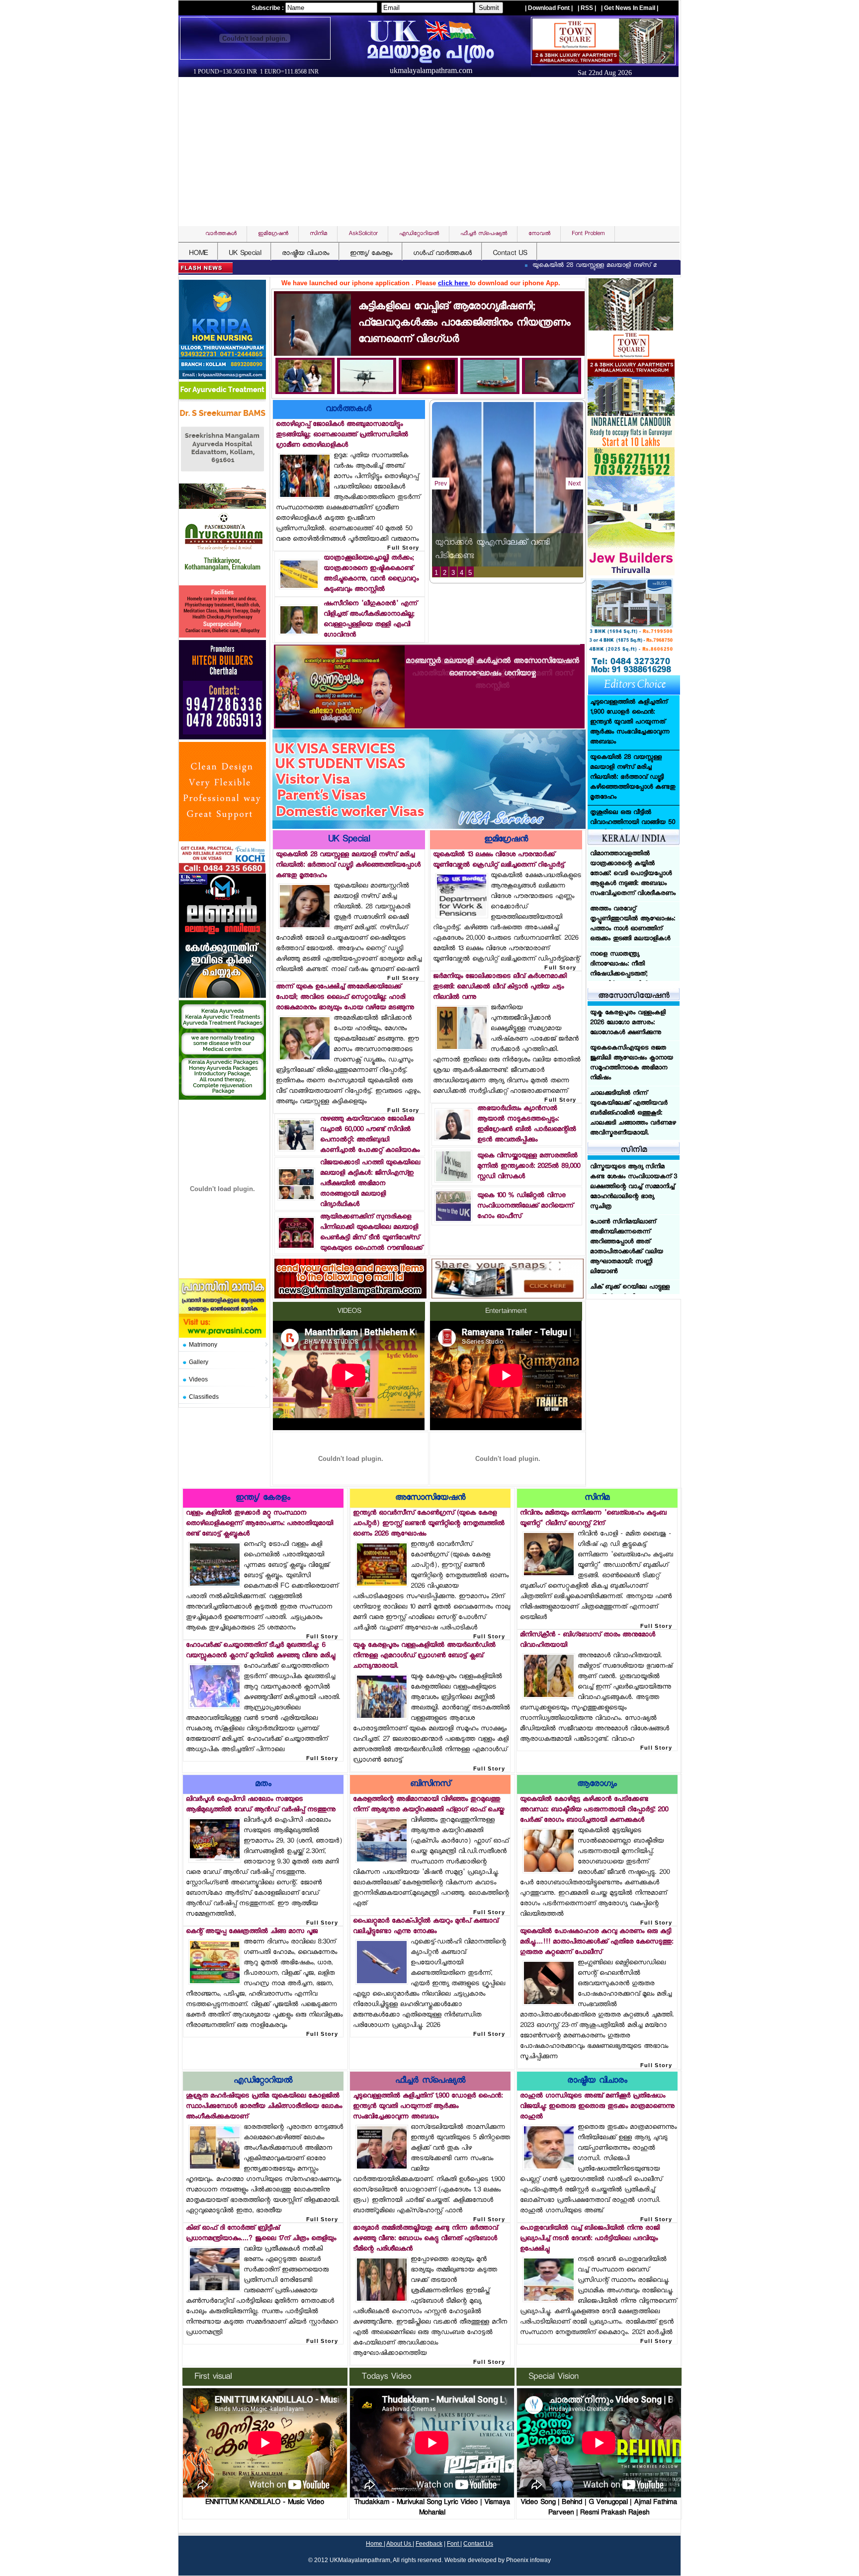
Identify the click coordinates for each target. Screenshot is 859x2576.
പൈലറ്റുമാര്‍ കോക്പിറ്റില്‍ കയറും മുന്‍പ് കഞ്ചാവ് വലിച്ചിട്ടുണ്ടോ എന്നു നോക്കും (426, 1927)
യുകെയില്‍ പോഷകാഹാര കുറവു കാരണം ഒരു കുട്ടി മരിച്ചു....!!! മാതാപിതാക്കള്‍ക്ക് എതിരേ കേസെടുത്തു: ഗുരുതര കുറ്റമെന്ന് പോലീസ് (597, 1942)
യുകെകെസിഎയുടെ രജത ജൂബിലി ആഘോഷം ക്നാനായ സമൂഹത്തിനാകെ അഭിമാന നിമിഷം (632, 1063)
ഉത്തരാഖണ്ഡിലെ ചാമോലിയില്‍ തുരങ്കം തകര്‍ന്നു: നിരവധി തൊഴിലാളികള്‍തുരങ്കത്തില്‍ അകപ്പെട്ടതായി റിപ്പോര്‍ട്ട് (629, 939)
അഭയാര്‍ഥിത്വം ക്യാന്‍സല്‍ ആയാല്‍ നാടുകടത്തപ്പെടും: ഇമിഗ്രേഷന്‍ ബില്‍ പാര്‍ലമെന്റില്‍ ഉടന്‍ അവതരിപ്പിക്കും (527, 1125)
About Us (399, 2544)
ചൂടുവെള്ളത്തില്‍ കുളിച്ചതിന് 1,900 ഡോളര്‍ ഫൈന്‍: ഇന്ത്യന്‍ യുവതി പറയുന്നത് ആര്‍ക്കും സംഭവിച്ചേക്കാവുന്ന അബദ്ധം (428, 2107)
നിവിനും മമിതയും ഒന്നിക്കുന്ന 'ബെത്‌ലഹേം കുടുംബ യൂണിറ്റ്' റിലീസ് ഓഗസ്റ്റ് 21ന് (593, 1519)
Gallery (199, 1362)
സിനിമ (597, 1498)
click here (454, 283)
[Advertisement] (432, 152)
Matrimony (203, 1345)
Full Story (403, 548)
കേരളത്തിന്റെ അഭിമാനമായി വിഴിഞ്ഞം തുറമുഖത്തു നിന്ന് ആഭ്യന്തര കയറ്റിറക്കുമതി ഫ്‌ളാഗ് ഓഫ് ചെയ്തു (429, 1805)
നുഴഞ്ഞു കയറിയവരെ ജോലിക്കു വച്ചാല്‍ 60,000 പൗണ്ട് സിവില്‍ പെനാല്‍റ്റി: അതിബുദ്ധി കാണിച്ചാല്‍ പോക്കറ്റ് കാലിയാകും (370, 1135)
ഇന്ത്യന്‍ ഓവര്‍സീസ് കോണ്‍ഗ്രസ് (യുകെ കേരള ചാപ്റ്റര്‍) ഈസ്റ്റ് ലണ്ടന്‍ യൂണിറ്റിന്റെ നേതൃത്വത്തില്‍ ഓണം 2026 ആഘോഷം (429, 1524)
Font (454, 2544)
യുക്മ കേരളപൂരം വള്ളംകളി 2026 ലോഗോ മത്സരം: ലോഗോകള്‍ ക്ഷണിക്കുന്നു (628, 1023)
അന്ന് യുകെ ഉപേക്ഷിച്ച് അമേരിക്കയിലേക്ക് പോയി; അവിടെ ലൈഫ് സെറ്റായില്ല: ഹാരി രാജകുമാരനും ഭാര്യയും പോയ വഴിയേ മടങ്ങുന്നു (345, 998)
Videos (198, 1379)
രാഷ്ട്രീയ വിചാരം (305, 254)
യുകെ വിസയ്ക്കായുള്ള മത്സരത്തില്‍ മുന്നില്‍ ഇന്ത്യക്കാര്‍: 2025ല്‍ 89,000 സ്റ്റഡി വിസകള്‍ (529, 1167)
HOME (198, 254)
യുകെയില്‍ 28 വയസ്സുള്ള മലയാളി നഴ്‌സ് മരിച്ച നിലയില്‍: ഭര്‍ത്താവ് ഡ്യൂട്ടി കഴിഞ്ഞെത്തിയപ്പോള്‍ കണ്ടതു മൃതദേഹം (601, 266)
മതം (263, 1785)
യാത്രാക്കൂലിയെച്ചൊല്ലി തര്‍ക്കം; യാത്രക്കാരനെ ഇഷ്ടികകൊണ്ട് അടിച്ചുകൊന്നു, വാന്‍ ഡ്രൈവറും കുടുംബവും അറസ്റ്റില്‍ (371, 574)
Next (574, 483)
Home (375, 2544)
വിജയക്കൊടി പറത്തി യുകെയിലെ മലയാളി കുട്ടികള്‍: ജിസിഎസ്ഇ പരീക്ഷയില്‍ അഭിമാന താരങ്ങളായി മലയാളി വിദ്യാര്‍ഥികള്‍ (370, 1184)
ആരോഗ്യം (597, 1785)
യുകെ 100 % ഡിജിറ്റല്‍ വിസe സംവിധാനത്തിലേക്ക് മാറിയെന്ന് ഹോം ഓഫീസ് (525, 1206)
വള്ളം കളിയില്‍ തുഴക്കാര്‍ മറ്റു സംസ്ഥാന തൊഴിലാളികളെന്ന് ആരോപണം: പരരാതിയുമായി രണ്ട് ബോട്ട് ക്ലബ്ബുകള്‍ (259, 1524)
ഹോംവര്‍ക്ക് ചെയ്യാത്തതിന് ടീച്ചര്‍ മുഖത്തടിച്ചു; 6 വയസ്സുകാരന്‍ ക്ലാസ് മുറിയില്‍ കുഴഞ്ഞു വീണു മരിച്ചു (260, 1651)
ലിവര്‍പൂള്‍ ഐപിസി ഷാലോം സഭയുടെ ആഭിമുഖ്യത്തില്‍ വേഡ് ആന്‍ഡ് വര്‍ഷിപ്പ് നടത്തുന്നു (261, 1805)
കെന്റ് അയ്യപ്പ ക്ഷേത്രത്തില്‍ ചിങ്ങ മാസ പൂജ (252, 1932)
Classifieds (204, 1397)
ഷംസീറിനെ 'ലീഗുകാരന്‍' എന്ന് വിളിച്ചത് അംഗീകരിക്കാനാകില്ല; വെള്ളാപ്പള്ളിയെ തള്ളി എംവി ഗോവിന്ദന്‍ (370, 620)
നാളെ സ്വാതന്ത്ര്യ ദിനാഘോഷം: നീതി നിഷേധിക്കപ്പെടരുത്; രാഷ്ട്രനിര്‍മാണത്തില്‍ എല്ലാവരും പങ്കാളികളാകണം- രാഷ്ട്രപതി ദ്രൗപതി (632, 879)
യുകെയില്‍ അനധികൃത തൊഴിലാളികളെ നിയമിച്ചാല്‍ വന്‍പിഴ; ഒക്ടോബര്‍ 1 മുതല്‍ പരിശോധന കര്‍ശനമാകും (632, 828)
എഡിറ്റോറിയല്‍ (263, 2081)
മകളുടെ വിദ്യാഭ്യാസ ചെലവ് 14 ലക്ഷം (506, 557)
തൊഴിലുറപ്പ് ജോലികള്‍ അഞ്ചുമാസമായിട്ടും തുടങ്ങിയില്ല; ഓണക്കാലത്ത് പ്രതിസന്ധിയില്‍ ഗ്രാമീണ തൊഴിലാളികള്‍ (342, 435)
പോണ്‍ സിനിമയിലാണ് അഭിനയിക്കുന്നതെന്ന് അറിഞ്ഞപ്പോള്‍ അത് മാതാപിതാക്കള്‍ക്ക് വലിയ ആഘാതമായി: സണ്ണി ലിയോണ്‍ (627, 1192)
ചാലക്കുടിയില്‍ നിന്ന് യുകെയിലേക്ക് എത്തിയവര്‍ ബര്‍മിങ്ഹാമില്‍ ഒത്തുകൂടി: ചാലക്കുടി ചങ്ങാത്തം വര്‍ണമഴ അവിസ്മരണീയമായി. (633, 1114)
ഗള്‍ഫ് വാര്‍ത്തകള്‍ (442, 254)
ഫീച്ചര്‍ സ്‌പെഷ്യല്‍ (430, 2081)
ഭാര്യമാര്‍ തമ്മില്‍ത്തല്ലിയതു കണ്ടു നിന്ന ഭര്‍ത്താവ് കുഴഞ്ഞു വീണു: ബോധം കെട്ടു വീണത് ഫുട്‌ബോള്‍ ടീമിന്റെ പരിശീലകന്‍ (425, 2239)
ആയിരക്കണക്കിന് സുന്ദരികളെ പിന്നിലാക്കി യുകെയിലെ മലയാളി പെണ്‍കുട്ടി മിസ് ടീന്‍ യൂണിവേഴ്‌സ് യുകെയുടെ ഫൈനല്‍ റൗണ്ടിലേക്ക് (371, 1233)
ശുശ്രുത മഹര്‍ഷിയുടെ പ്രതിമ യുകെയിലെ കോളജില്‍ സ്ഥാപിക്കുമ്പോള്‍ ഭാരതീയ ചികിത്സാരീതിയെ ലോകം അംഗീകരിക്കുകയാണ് (264, 2107)
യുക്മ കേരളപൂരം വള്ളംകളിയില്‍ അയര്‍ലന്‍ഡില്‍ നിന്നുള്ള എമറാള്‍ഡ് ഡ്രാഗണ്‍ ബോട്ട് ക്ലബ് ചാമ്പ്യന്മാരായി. (424, 1656)
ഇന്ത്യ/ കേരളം (371, 254)
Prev (441, 483)
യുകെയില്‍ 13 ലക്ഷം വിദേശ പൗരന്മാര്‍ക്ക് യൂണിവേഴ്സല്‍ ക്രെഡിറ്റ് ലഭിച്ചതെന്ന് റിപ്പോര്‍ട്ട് (499, 860)
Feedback (429, 2544)
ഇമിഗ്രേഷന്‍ (506, 840)
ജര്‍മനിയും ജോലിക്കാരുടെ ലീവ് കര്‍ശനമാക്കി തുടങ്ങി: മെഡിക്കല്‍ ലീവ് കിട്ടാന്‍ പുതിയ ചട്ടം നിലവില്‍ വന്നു (500, 987)
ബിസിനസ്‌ (430, 1785)
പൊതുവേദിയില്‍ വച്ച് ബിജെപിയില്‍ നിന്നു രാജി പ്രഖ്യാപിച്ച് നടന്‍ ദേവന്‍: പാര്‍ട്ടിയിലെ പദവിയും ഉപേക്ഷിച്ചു (590, 2239)
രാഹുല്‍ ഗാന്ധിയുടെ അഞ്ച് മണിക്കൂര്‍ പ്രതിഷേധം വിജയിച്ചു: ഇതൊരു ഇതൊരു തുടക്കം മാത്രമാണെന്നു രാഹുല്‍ (597, 2107)
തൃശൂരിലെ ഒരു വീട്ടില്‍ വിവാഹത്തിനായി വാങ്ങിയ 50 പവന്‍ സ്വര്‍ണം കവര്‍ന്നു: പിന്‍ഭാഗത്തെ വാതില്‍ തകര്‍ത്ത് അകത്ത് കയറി (633, 723)
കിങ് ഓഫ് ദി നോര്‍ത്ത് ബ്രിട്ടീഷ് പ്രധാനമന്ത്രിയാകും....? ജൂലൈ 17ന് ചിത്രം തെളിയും (261, 2234)
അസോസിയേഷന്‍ (430, 1498)
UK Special (245, 254)
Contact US (510, 254)
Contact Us (478, 2544)
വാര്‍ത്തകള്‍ (349, 410)
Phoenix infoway (528, 2560)
